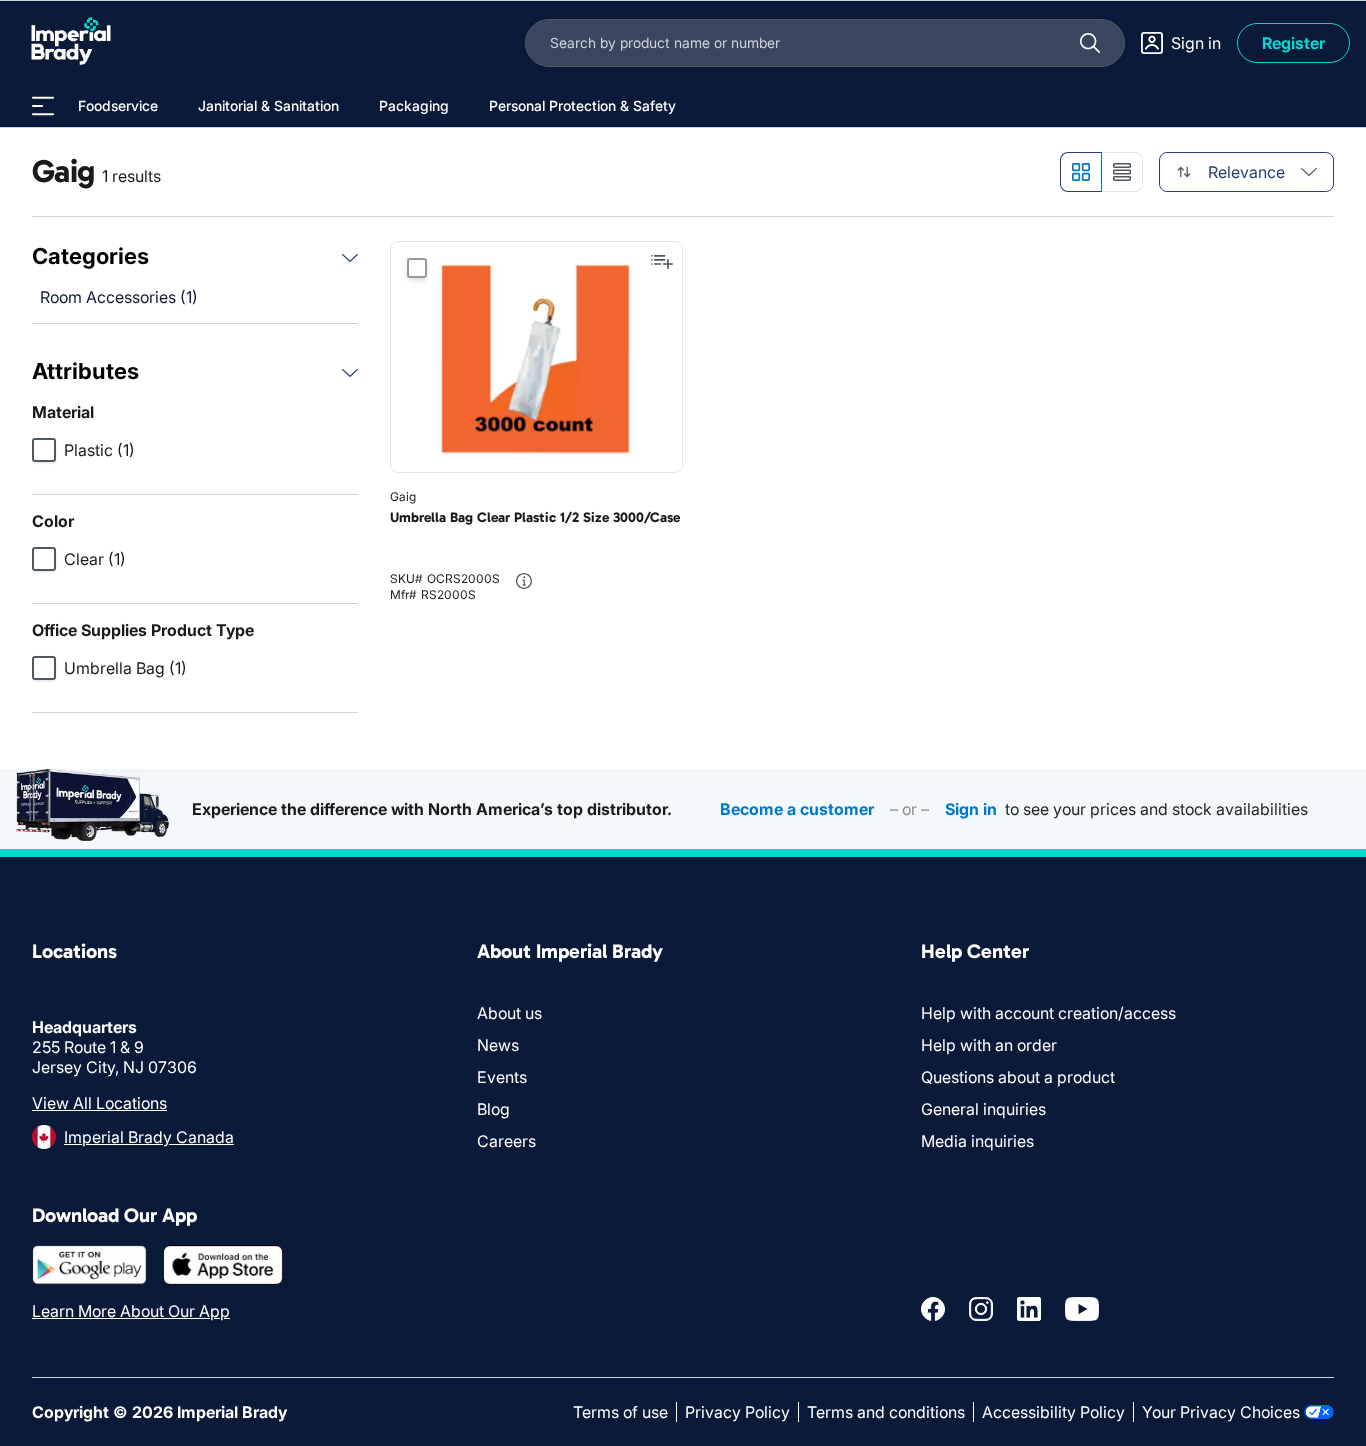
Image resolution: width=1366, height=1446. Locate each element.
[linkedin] (1029, 1309)
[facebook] (933, 1309)
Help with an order (989, 1045)
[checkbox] (44, 450)
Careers (506, 1141)
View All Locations (99, 1103)
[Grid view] (1080, 172)
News (498, 1045)
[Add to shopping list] (662, 262)
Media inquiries (977, 1141)
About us (509, 1013)
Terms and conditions (886, 1412)
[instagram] (981, 1309)
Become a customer (797, 809)
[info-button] (524, 581)
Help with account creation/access (1048, 1013)
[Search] (1090, 43)
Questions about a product (1018, 1077)
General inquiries (983, 1109)
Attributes (85, 371)
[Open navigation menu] (43, 106)
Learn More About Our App (131, 1311)
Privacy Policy (737, 1412)
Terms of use (620, 1412)
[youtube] (1082, 1309)
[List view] (1122, 172)
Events (502, 1077)
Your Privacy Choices (1221, 1412)
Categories (90, 256)
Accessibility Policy (1053, 1412)
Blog (493, 1109)
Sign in (971, 809)
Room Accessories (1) (119, 297)
